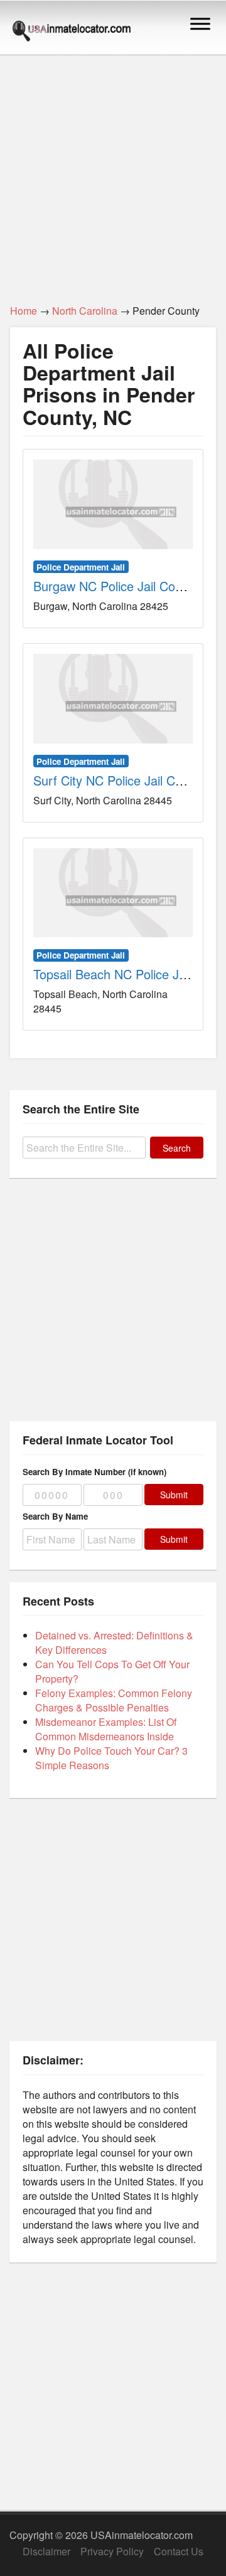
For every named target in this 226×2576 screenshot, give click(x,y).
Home (24, 311)
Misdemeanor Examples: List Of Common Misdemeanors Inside (106, 1729)
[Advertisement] (113, 172)
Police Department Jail (81, 567)
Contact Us (179, 2551)
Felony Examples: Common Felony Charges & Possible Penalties (114, 1700)
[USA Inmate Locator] (72, 33)
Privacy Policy (112, 2551)
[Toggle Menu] (200, 24)
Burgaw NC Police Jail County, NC (128, 586)
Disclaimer (46, 2551)
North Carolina (85, 311)
